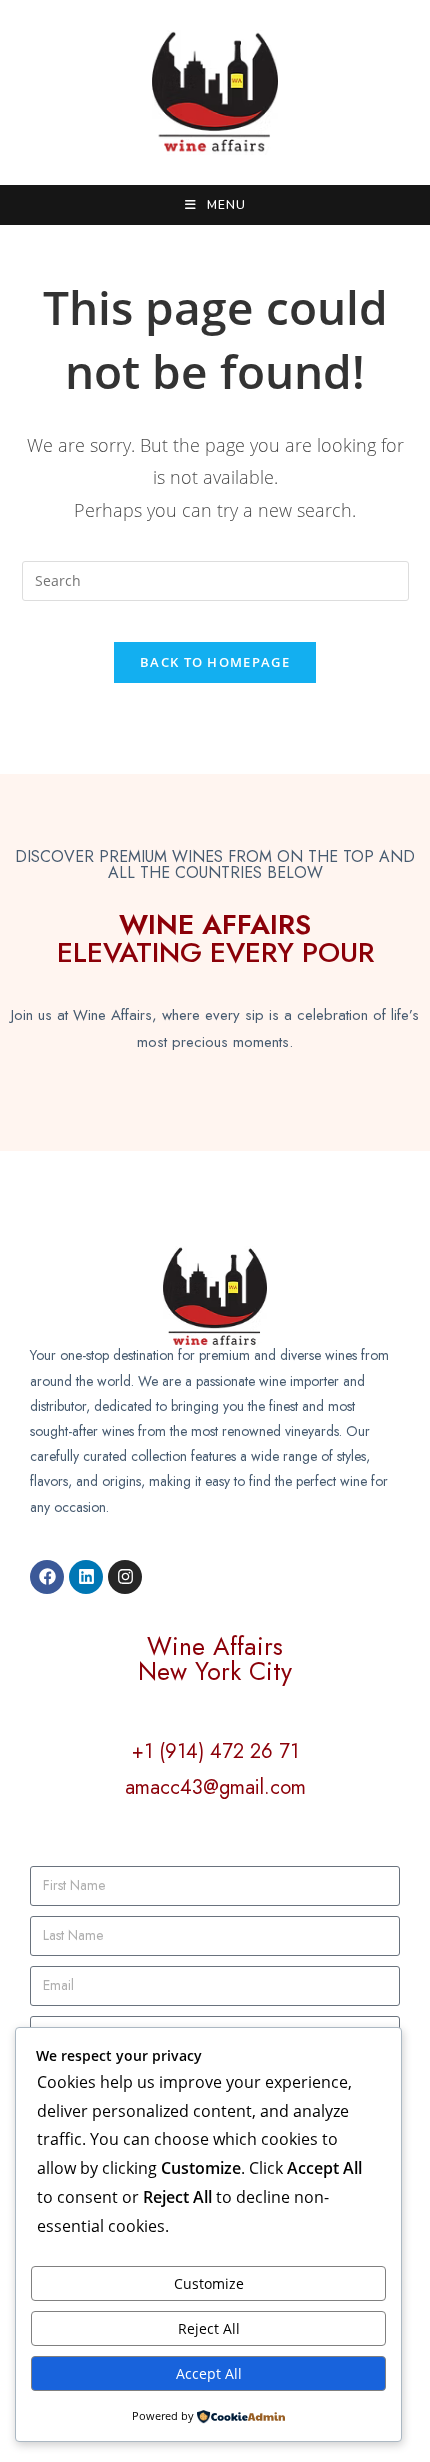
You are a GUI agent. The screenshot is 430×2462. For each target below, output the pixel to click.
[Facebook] (47, 1577)
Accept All (209, 2373)
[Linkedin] (86, 1577)
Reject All (209, 2328)
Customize (209, 2283)
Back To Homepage (215, 662)
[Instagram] (125, 1577)
